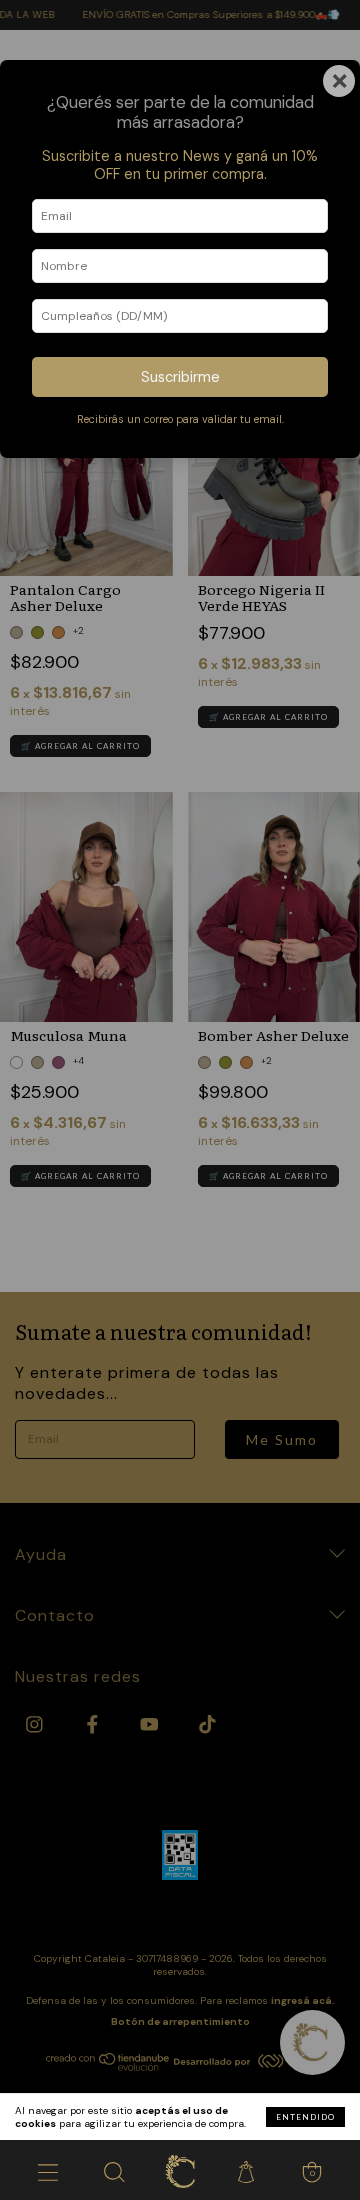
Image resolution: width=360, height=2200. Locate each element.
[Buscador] (114, 2170)
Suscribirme (180, 377)
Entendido (305, 2117)
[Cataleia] (180, 2170)
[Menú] (48, 2170)
